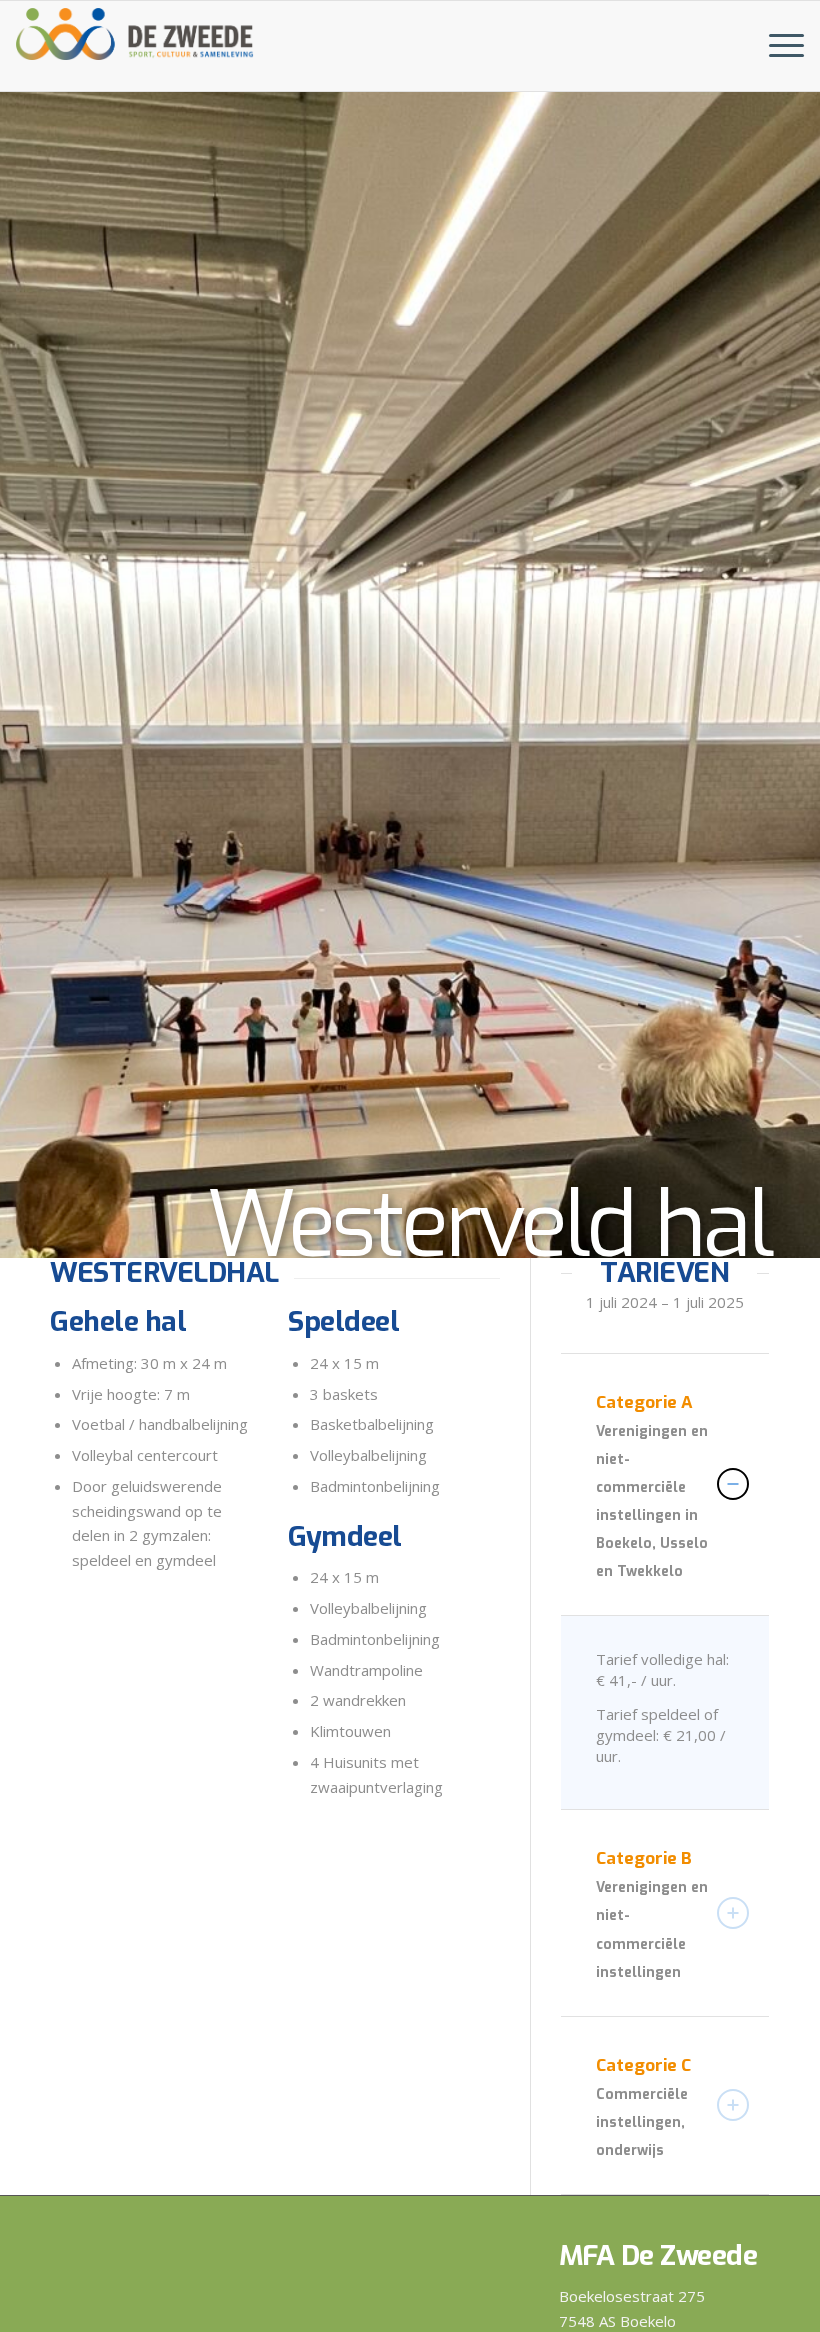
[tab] (665, 1484)
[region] (665, 1713)
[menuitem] (776, 46)
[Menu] (776, 46)
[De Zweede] (135, 30)
